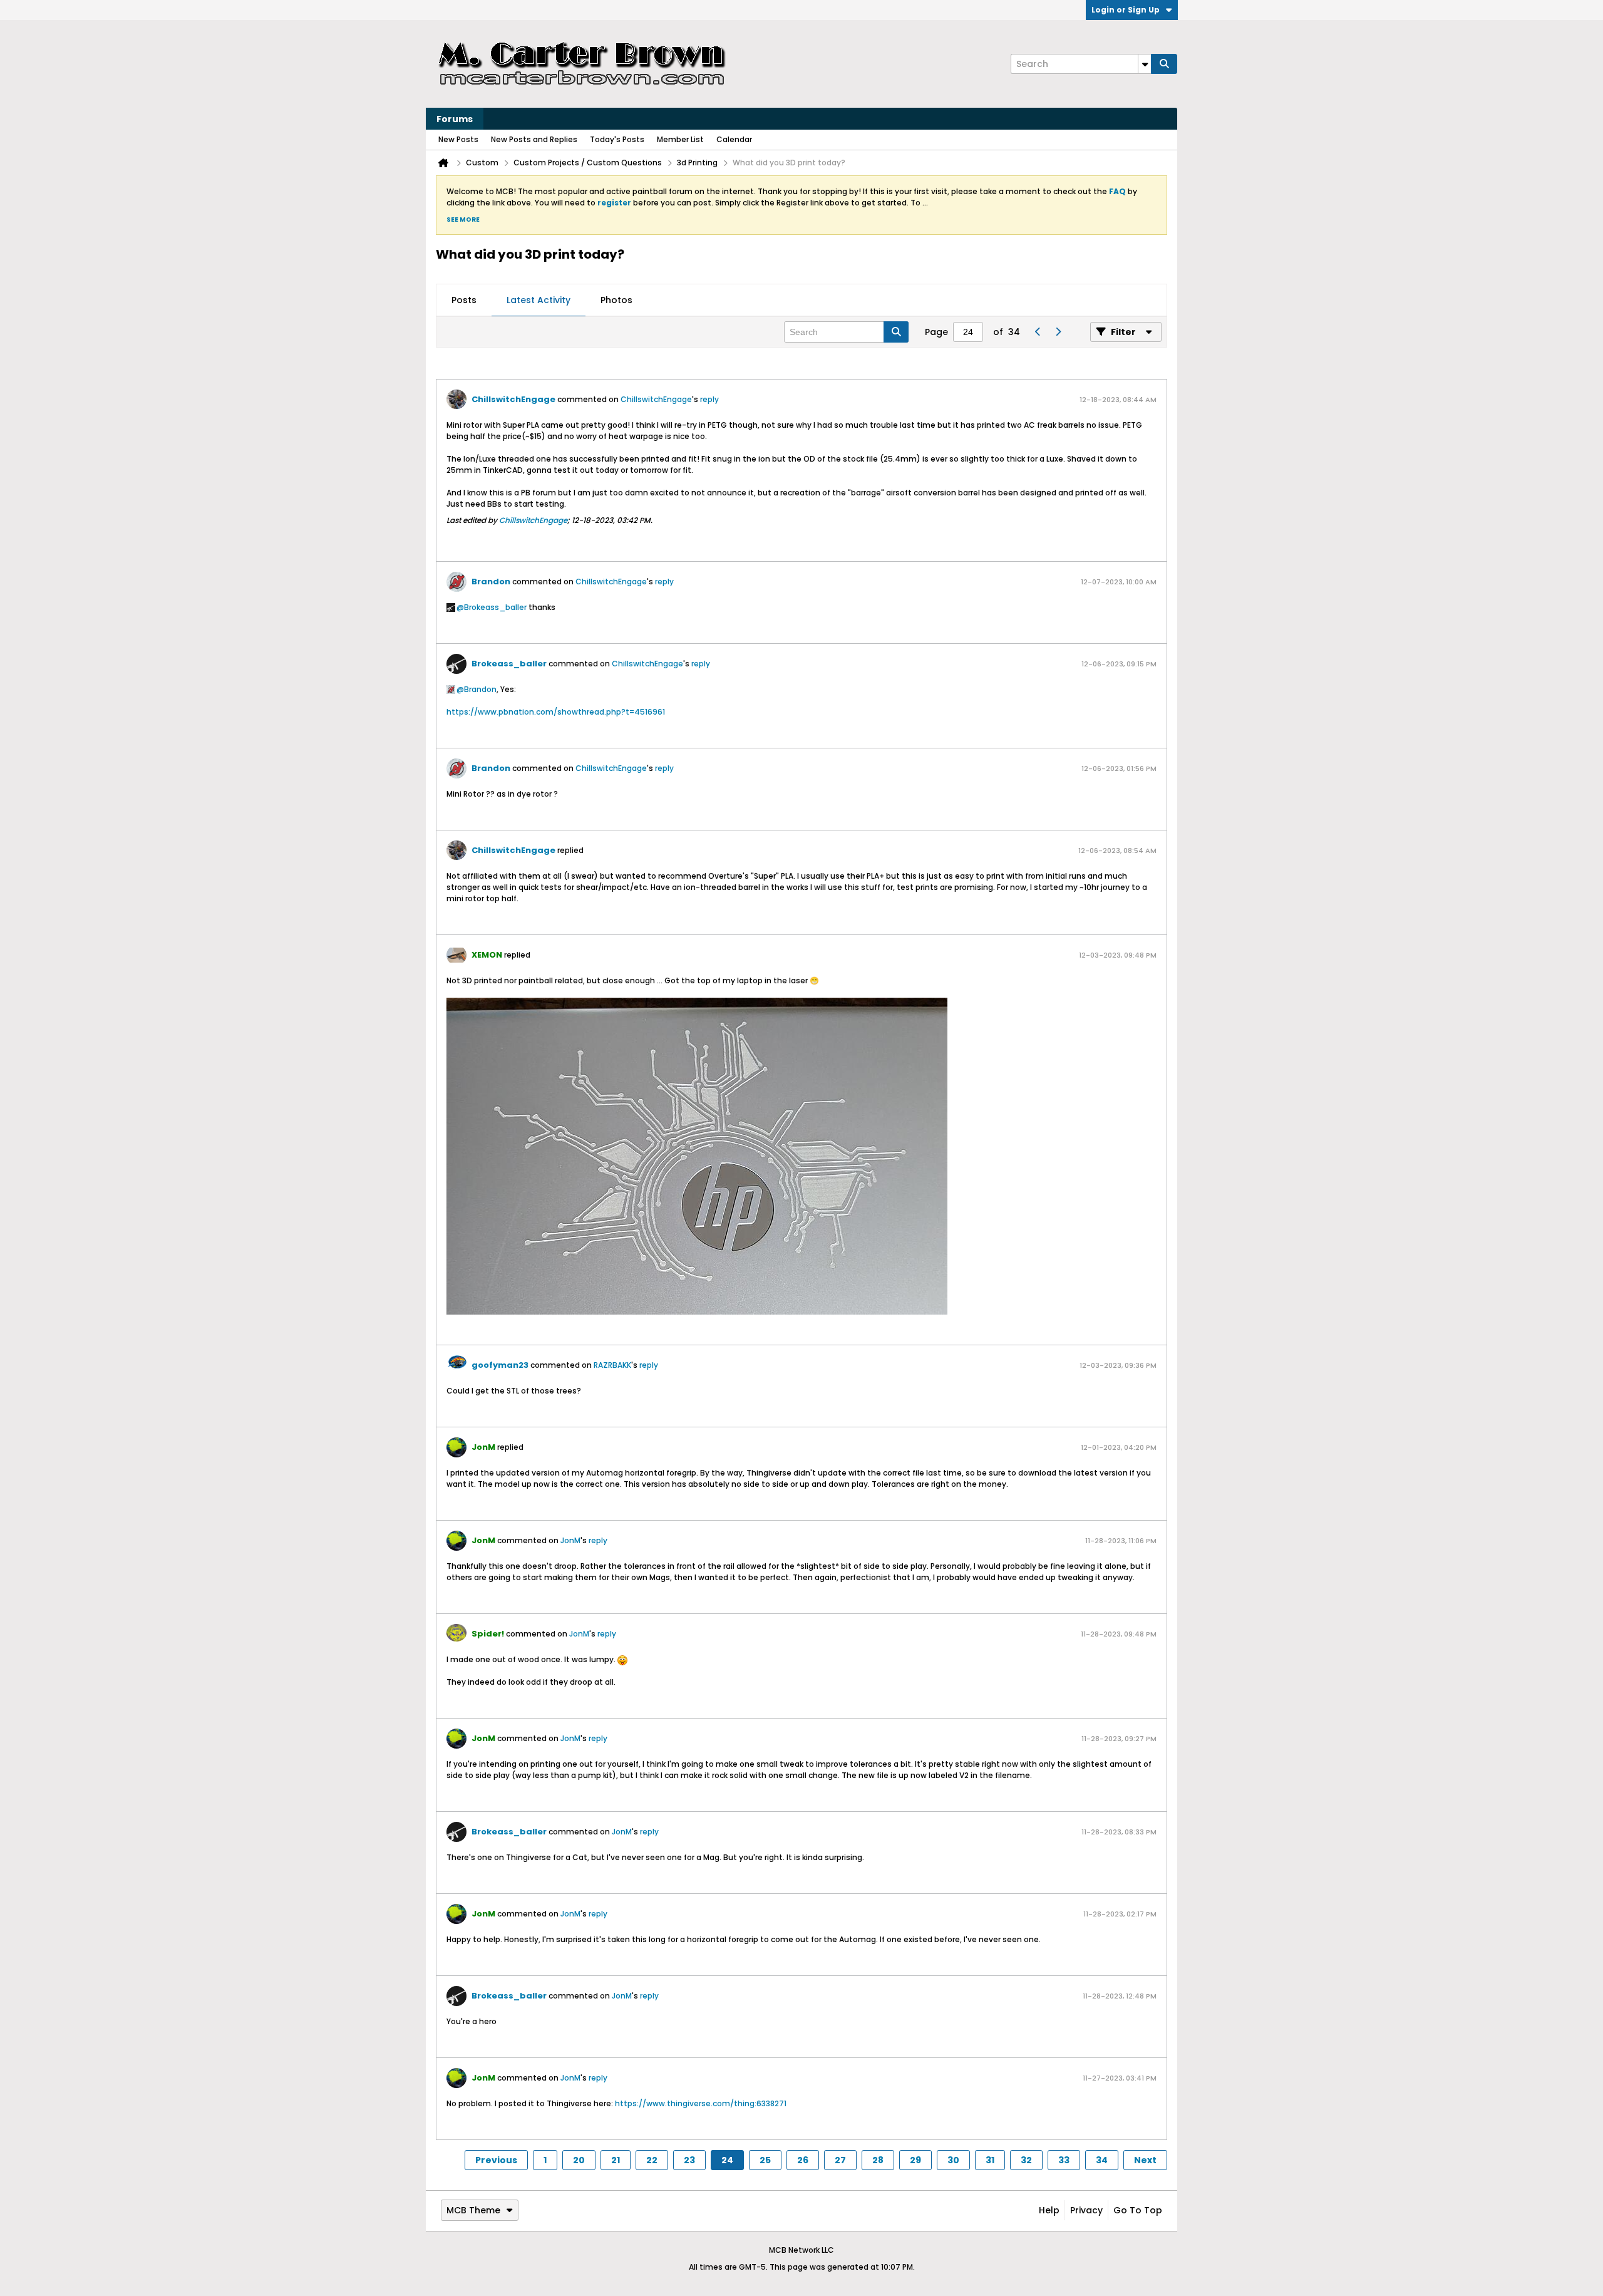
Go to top (1138, 2210)
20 (579, 2160)
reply (709, 399)
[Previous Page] (1038, 332)
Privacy (1086, 2210)
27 (840, 2160)
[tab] (464, 301)
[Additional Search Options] (1145, 64)
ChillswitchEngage (513, 399)
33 (1064, 2160)
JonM (570, 1540)
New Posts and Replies (534, 139)
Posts (464, 300)
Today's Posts (617, 139)
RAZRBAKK (612, 1365)
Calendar (734, 139)
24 (727, 2160)
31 (990, 2160)
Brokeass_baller (495, 607)
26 (803, 2160)
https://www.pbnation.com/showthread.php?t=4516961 (556, 712)
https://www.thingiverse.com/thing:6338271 (701, 2103)
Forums (455, 119)
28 (878, 2160)
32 (1026, 2160)
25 (765, 2160)
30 (953, 2160)
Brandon (491, 582)
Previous (496, 2160)
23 (689, 2160)
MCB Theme (473, 2210)
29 (915, 2160)
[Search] (1164, 64)
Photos (616, 300)
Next (1145, 2160)
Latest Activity (539, 300)
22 (652, 2160)
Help (1049, 2210)
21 (616, 2160)
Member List (680, 139)
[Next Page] (1058, 332)
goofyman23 (500, 1365)
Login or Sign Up (1126, 10)
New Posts (458, 139)
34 (1102, 2160)
